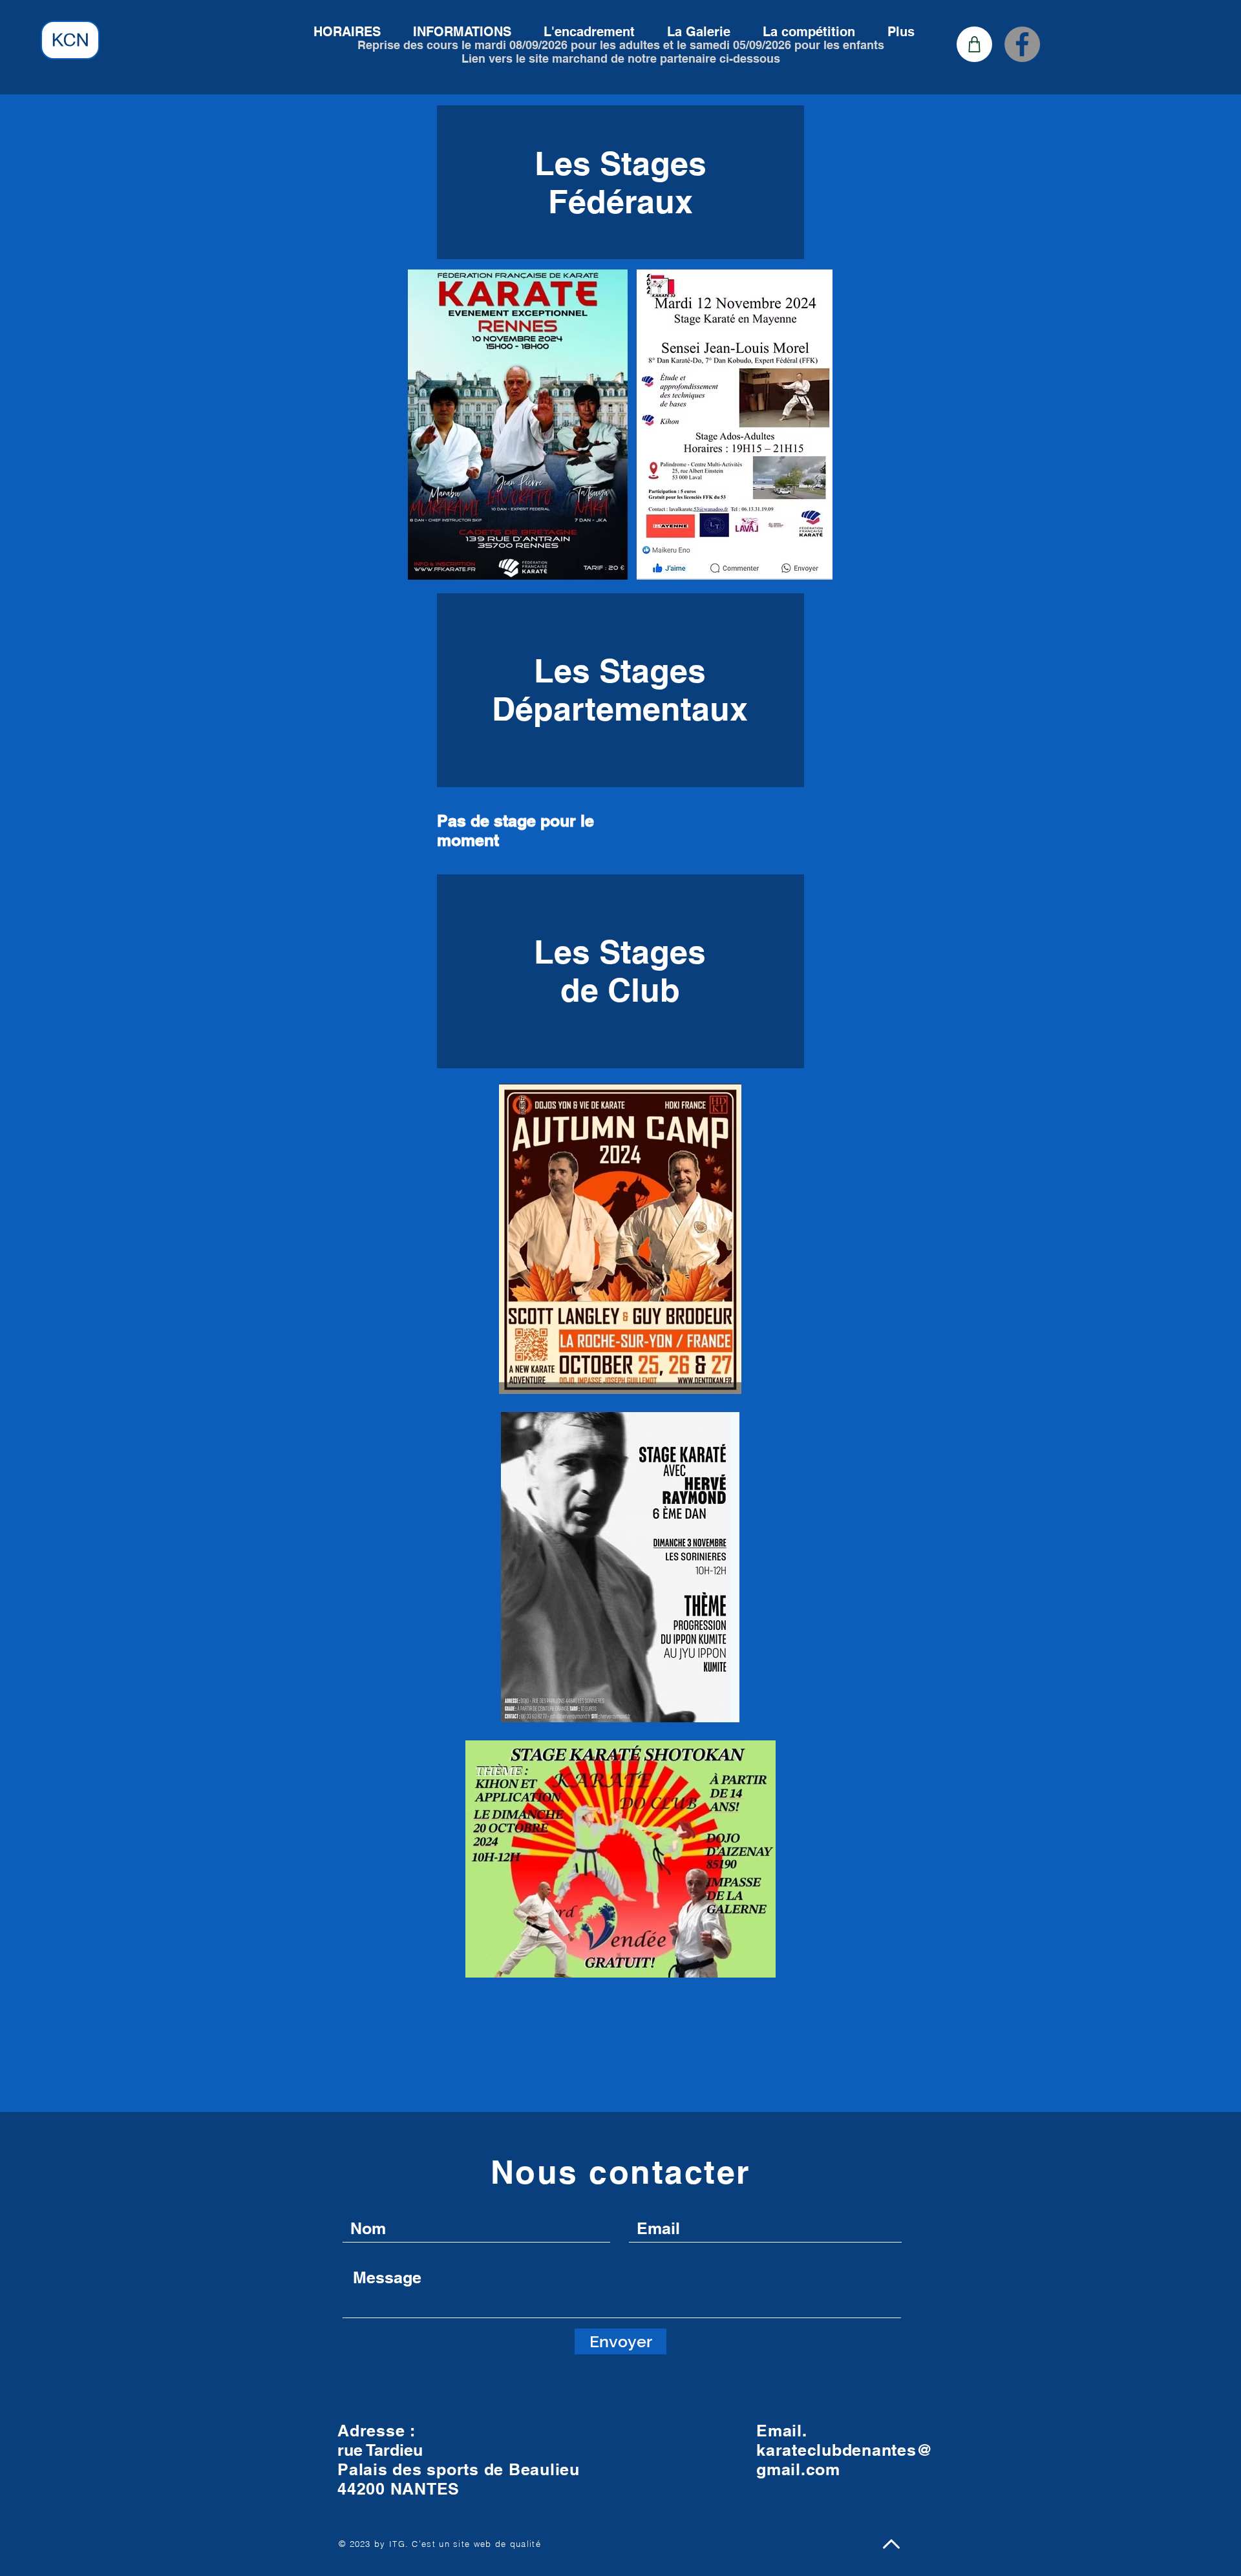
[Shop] (974, 44)
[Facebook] (1022, 44)
